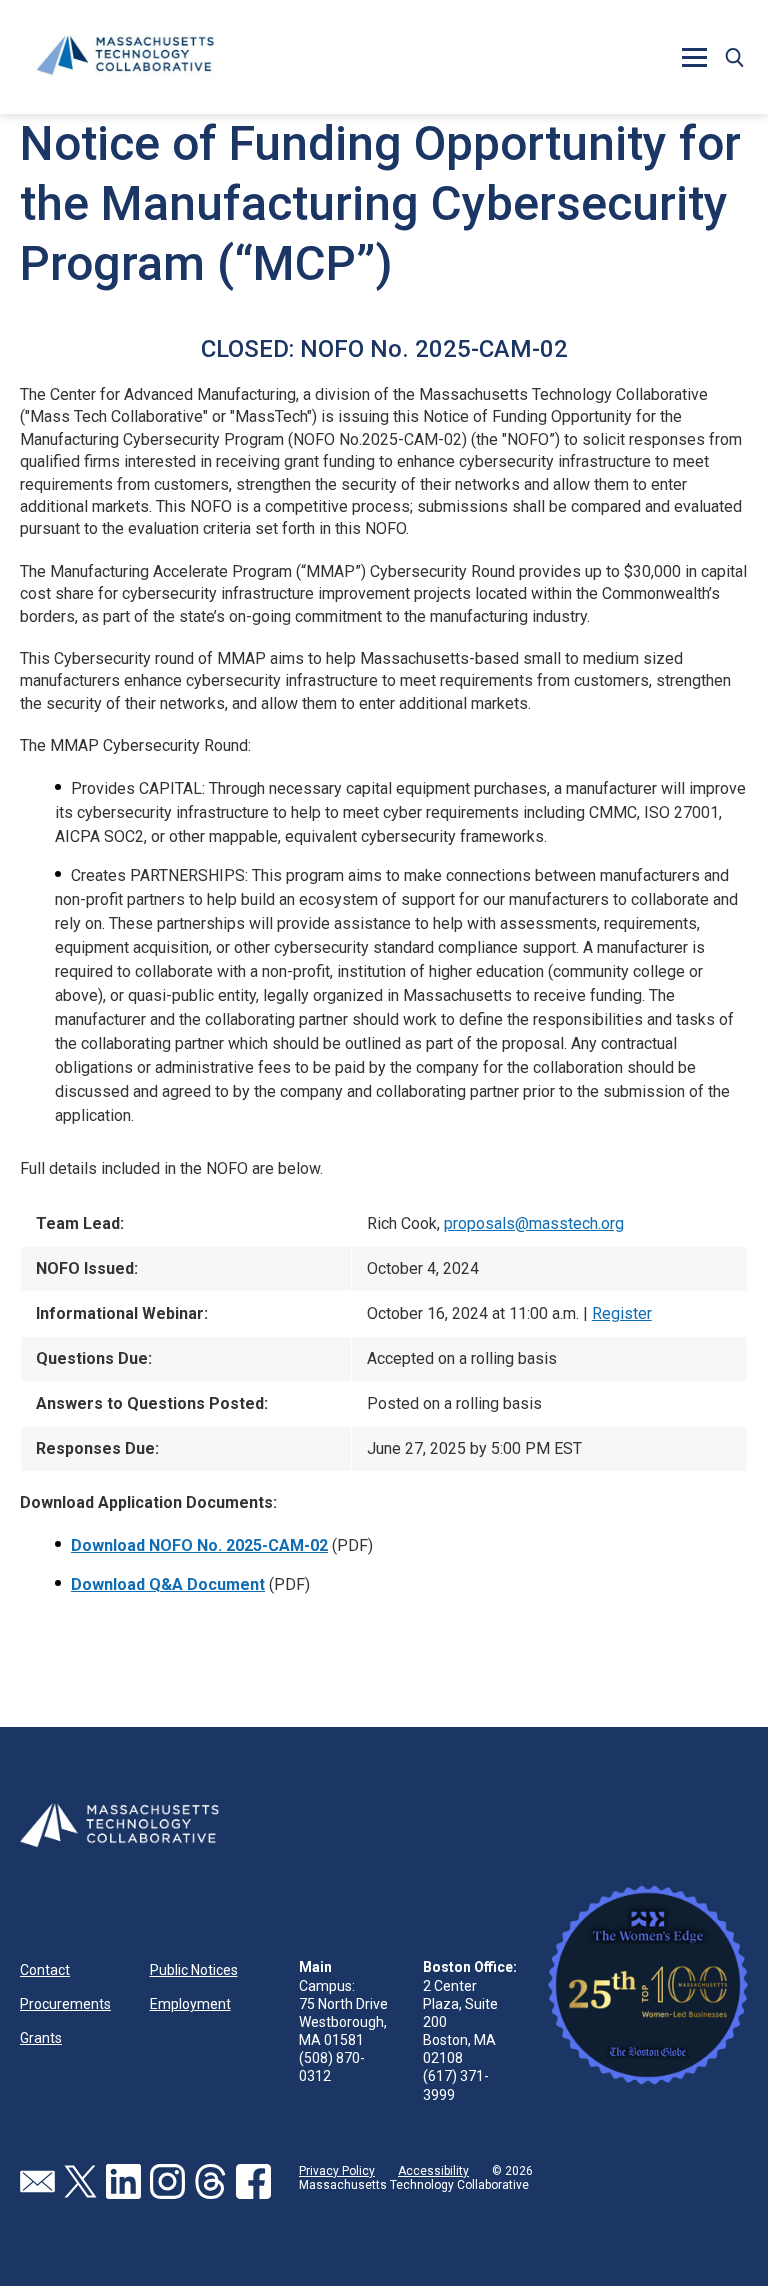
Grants (41, 2038)
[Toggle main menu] (694, 57)
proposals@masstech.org (534, 1223)
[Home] (125, 57)
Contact (45, 1970)
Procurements (65, 2004)
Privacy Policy (337, 2171)
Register (622, 1313)
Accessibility (433, 2171)
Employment (190, 2004)
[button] (734, 57)
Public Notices (194, 1970)
